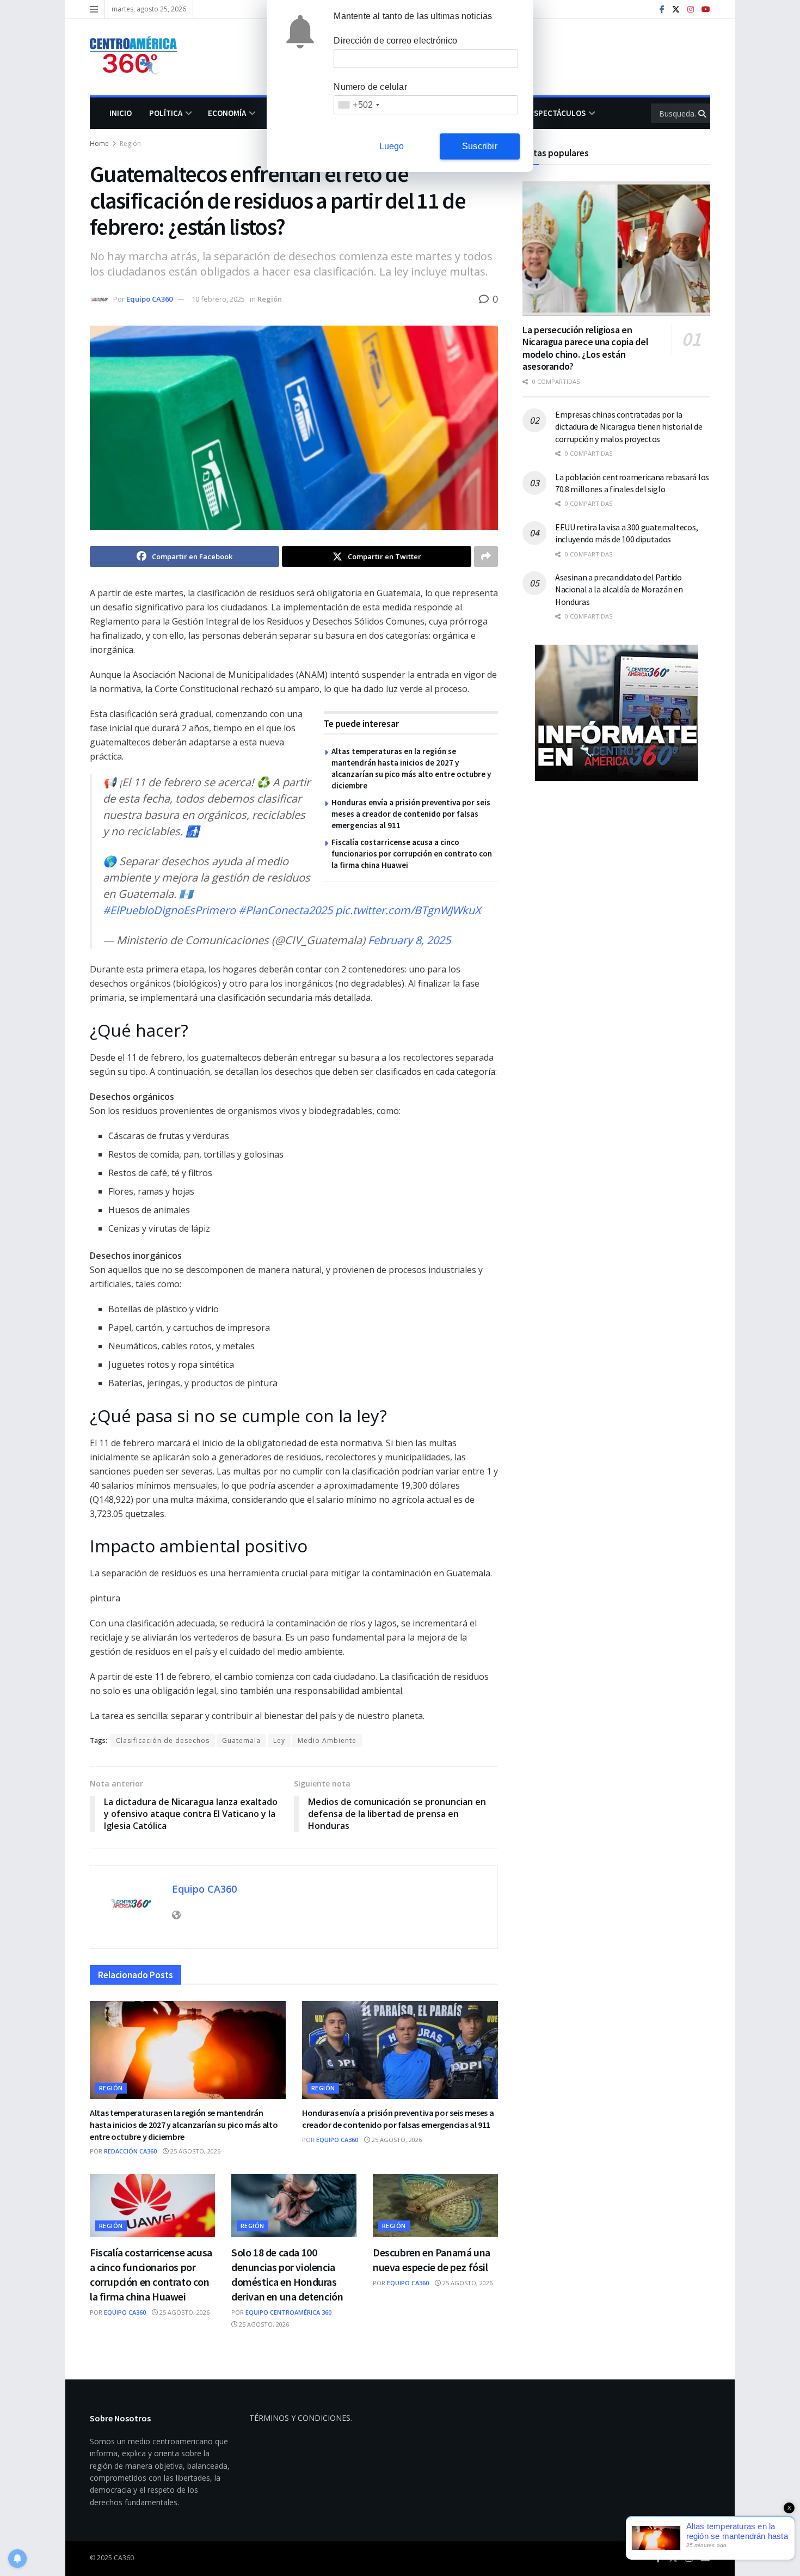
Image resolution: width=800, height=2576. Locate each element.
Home (99, 143)
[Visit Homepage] (139, 57)
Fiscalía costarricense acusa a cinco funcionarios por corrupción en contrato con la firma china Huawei (412, 853)
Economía (227, 113)
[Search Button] (703, 113)
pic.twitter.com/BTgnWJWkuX (408, 910)
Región (130, 143)
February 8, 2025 (409, 940)
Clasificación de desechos (163, 1740)
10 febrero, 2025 (218, 299)
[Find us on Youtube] (706, 10)
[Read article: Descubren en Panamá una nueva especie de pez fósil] (435, 2205)
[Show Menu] (94, 9)
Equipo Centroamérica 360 (288, 2312)
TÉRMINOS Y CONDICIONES (300, 2418)
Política (166, 113)
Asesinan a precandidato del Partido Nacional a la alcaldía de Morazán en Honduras (619, 589)
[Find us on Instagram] (691, 10)
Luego (392, 146)
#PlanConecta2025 (285, 910)
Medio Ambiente (327, 1740)
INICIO (121, 113)
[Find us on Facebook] (662, 10)
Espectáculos (558, 113)
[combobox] (358, 105)
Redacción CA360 (130, 2151)
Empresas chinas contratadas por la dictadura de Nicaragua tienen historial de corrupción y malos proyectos (629, 427)
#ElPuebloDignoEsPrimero (169, 910)
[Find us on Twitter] (676, 10)
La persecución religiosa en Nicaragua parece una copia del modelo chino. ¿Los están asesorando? (585, 348)
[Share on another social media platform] (486, 556)
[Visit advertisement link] (616, 713)
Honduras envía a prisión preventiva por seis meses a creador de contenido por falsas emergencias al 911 (411, 814)
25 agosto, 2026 (195, 2151)
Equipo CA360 (149, 299)
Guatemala (241, 1740)
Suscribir (480, 146)
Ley (279, 1740)
